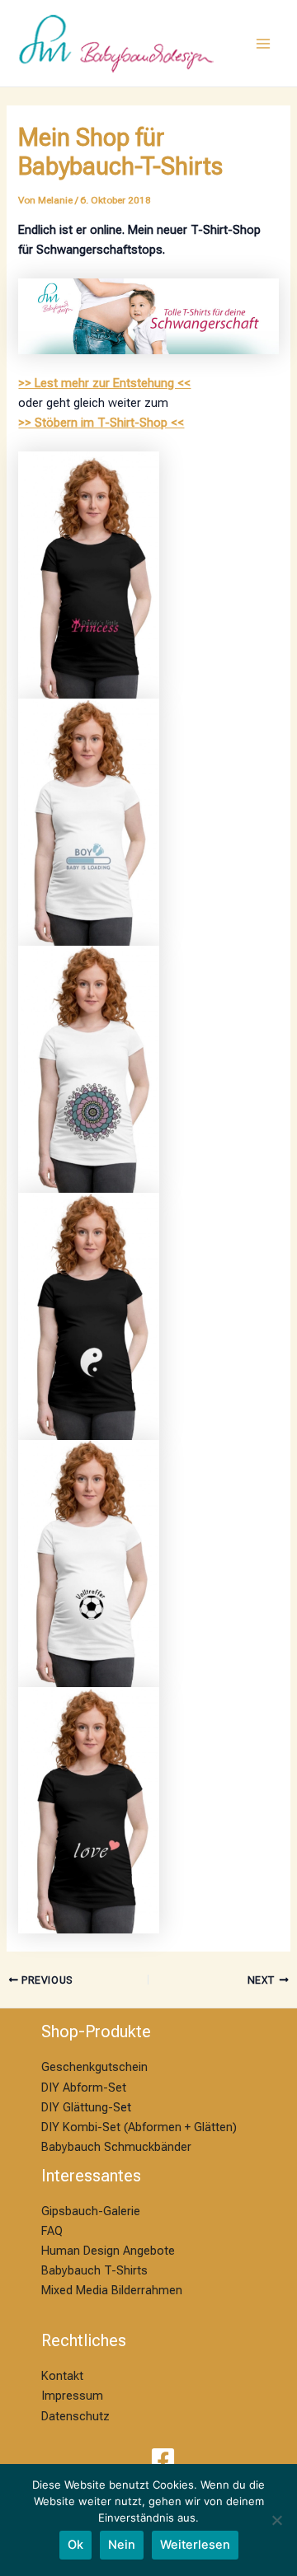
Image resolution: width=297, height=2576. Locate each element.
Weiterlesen (195, 2545)
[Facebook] (163, 2459)
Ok (75, 2545)
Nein (122, 2545)
